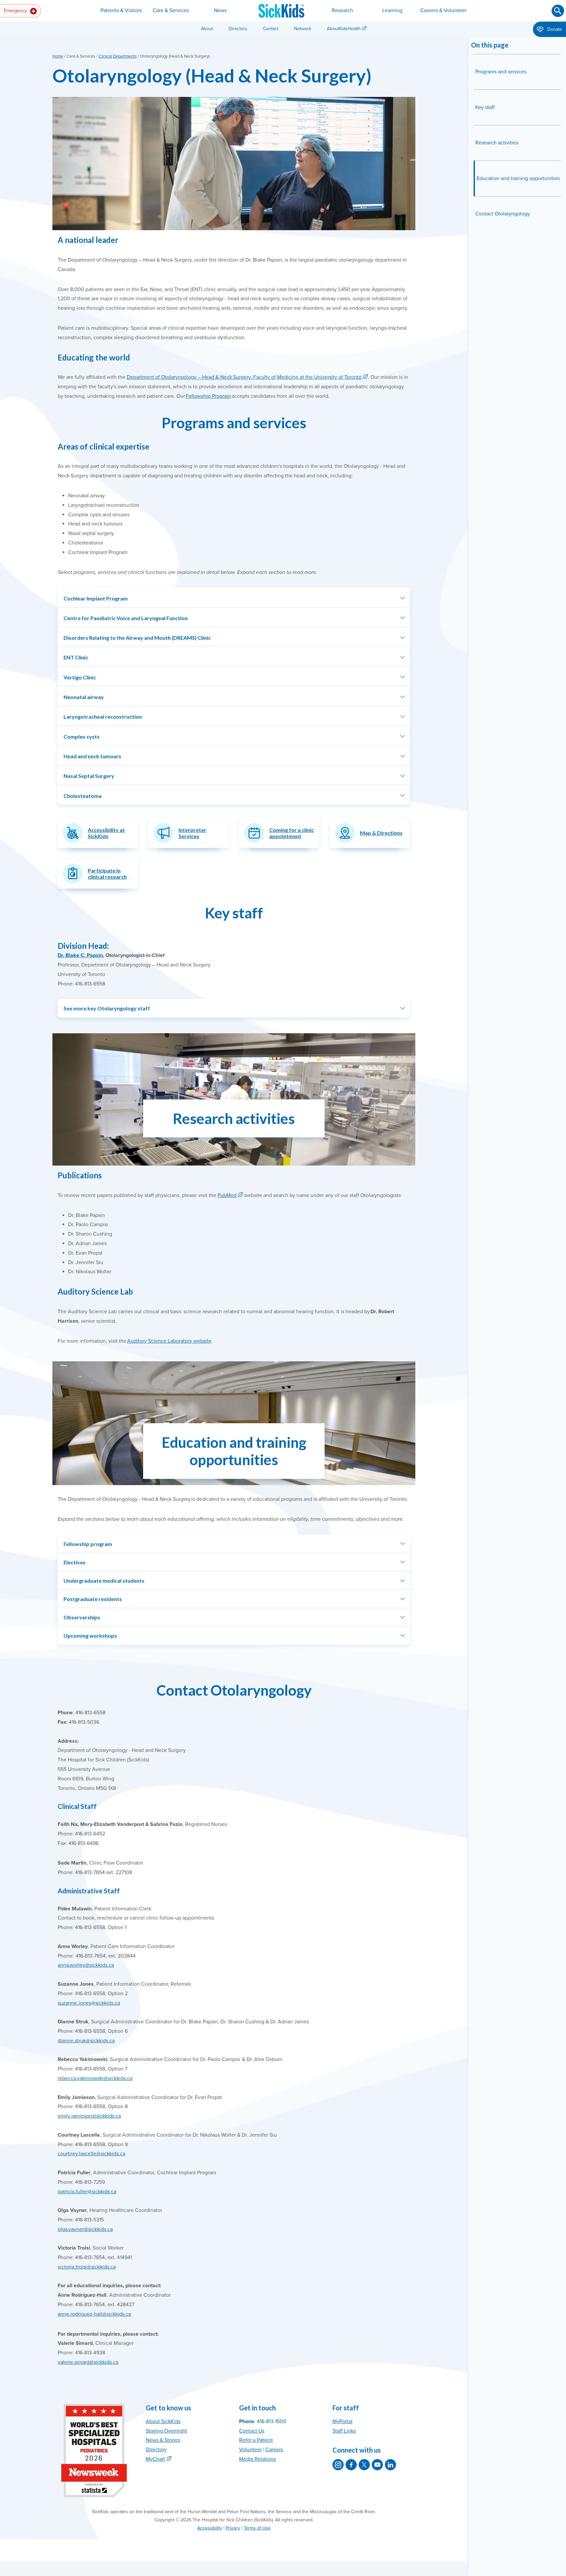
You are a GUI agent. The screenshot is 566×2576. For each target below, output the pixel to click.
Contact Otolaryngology (503, 214)
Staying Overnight (166, 2431)
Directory (238, 29)
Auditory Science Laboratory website (169, 1341)
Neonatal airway (84, 697)
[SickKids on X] (364, 2465)
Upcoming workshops (90, 1636)
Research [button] (342, 10)
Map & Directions (381, 833)
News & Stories (163, 2440)
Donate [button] (554, 29)
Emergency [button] (16, 11)
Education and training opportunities (518, 178)
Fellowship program (88, 1544)
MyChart (155, 2459)
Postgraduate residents (93, 1599)
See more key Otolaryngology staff (107, 1008)
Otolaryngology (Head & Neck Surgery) (212, 75)
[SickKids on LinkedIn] (390, 2465)
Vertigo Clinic (80, 677)
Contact (271, 29)
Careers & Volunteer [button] (443, 10)
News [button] (220, 10)
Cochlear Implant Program (96, 598)
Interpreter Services (192, 833)
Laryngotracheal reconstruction (103, 717)
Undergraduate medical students (104, 1581)
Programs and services (501, 72)
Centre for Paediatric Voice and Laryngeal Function (126, 618)
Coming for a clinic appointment (292, 833)
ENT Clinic (76, 657)
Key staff (485, 107)
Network (303, 29)
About (207, 29)
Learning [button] (392, 10)
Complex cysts (82, 736)
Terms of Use (257, 2528)
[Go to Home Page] (281, 11)
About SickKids (163, 2421)
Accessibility (210, 2528)
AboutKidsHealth (344, 29)
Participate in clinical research (107, 874)
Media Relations (257, 2459)
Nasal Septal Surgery (89, 776)
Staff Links (344, 2431)
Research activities (497, 143)
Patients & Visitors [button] (121, 10)
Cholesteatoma (83, 796)
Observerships (82, 1617)
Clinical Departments (118, 56)
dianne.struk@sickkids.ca (86, 2041)
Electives (75, 1562)
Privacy (233, 2528)
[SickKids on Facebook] (351, 2465)
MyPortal (342, 2421)
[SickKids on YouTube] (377, 2465)
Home (58, 56)
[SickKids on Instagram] (338, 2465)
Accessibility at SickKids (106, 833)
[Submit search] (558, 11)
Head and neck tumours (92, 756)
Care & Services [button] (171, 10)
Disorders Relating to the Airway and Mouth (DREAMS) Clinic (137, 638)
